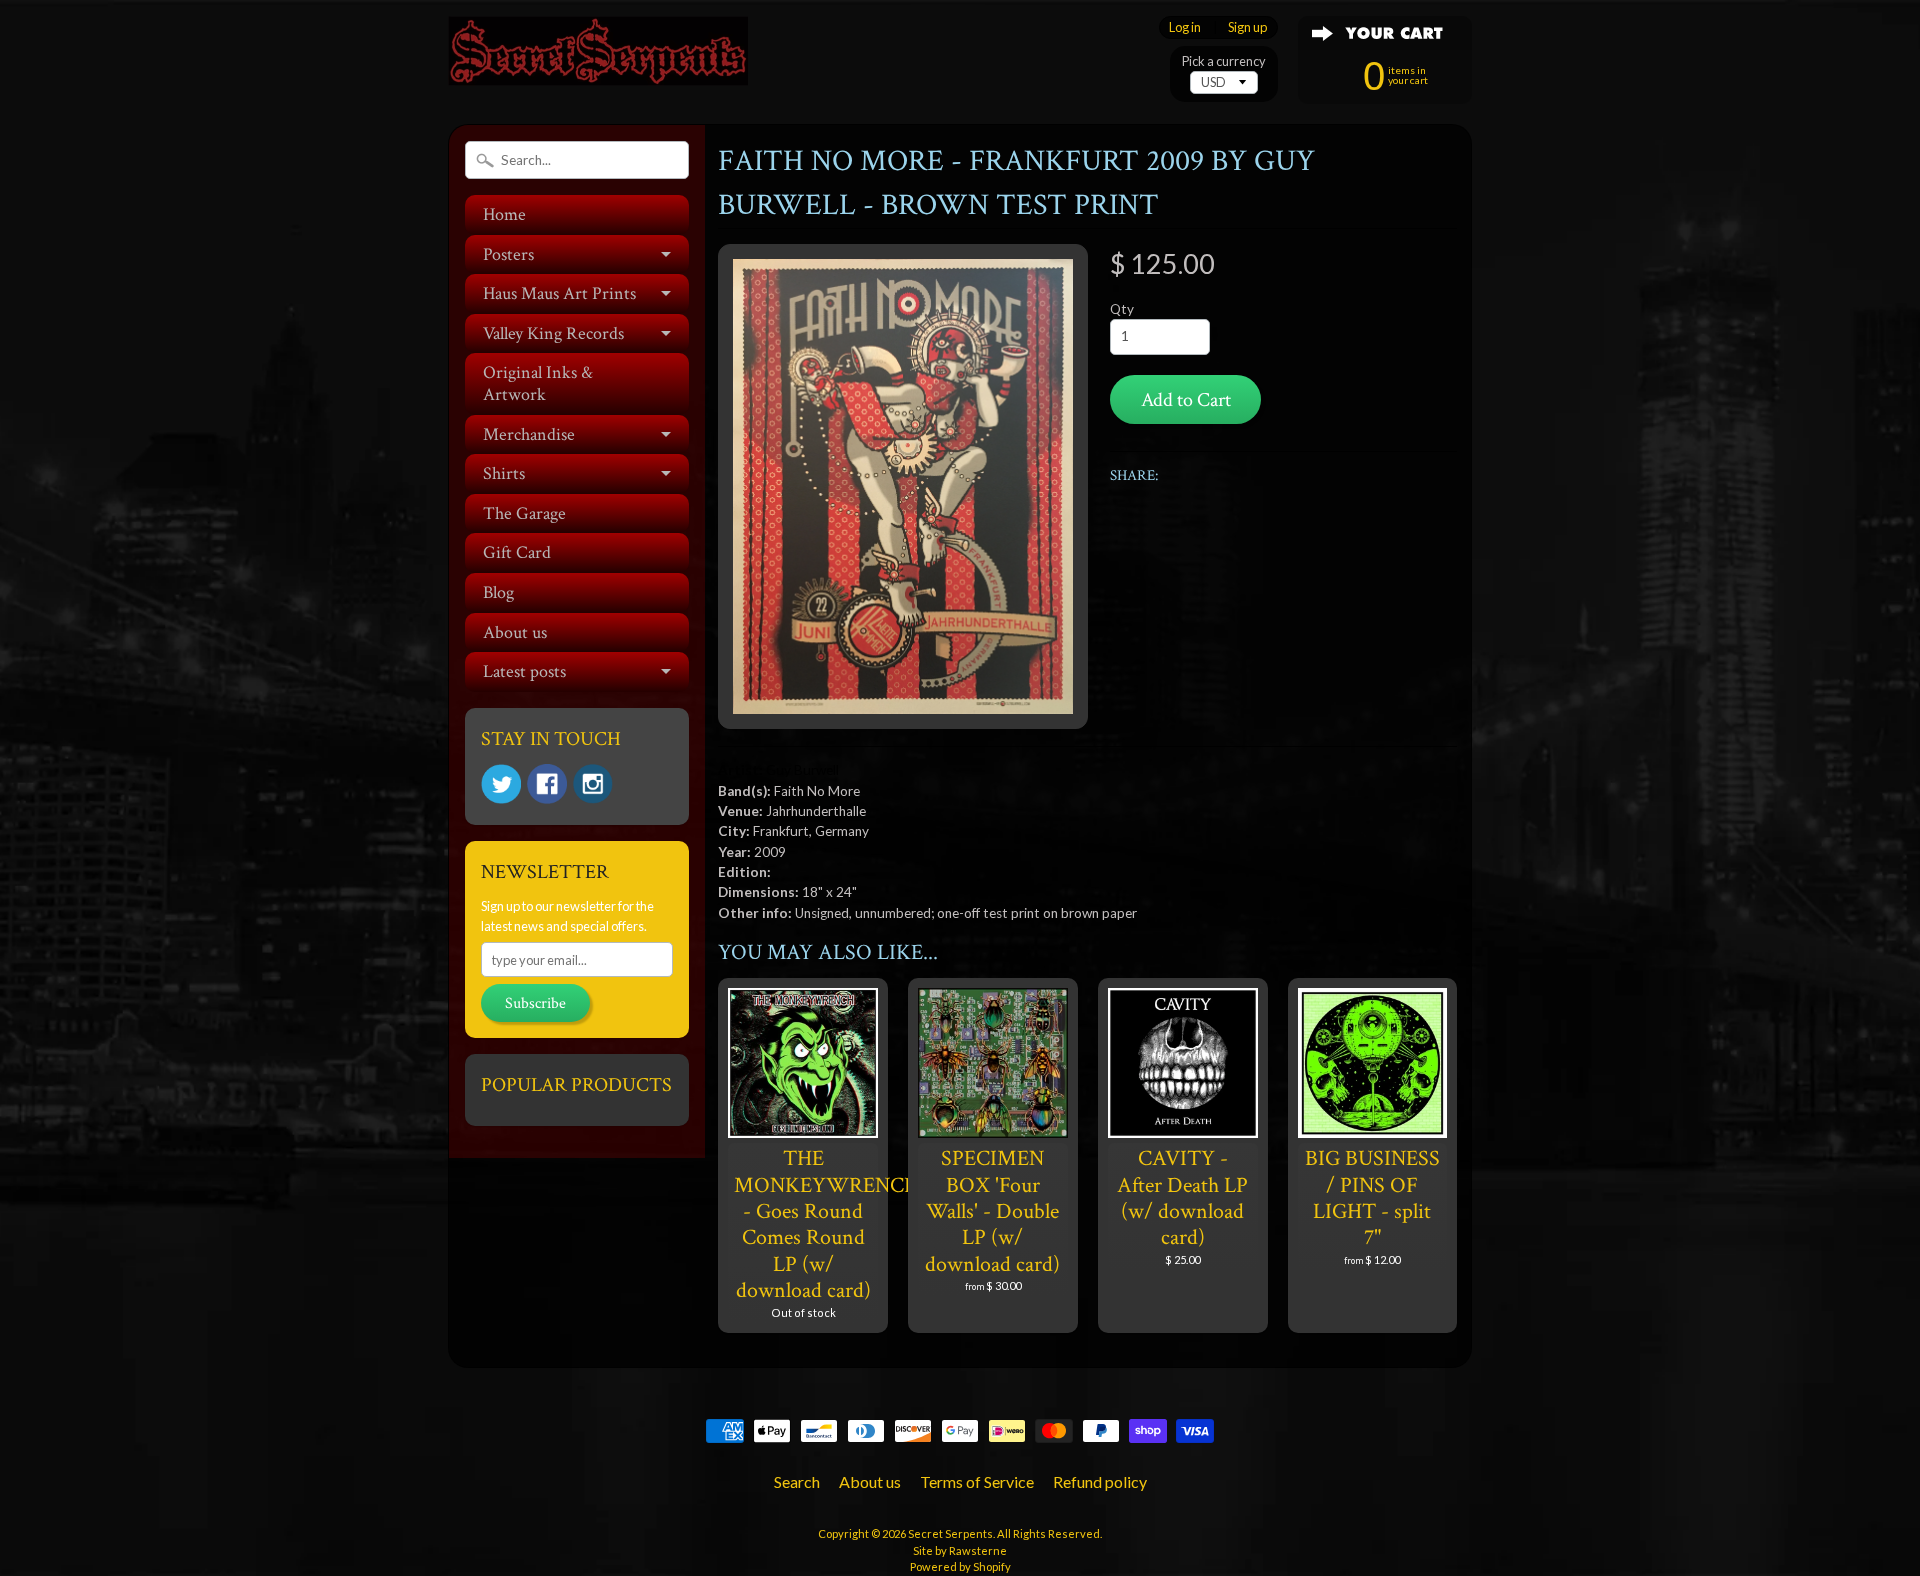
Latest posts (524, 671)
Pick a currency (1224, 61)
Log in (1185, 27)
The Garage (524, 513)
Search (797, 1481)
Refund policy (1100, 1481)
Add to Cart (1186, 400)
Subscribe (535, 1003)
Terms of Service (977, 1481)
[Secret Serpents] (598, 58)
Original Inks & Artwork (538, 383)
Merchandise (529, 434)
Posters (508, 254)
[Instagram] (593, 784)
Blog (498, 592)
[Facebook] (547, 784)
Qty (1122, 309)
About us (515, 632)
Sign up (1247, 27)
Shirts (504, 473)
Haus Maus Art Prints (559, 293)
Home (504, 214)
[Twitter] (501, 784)
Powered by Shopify (960, 1566)
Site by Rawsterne (960, 1550)
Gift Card (517, 552)
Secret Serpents (950, 1533)
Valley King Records (553, 333)
